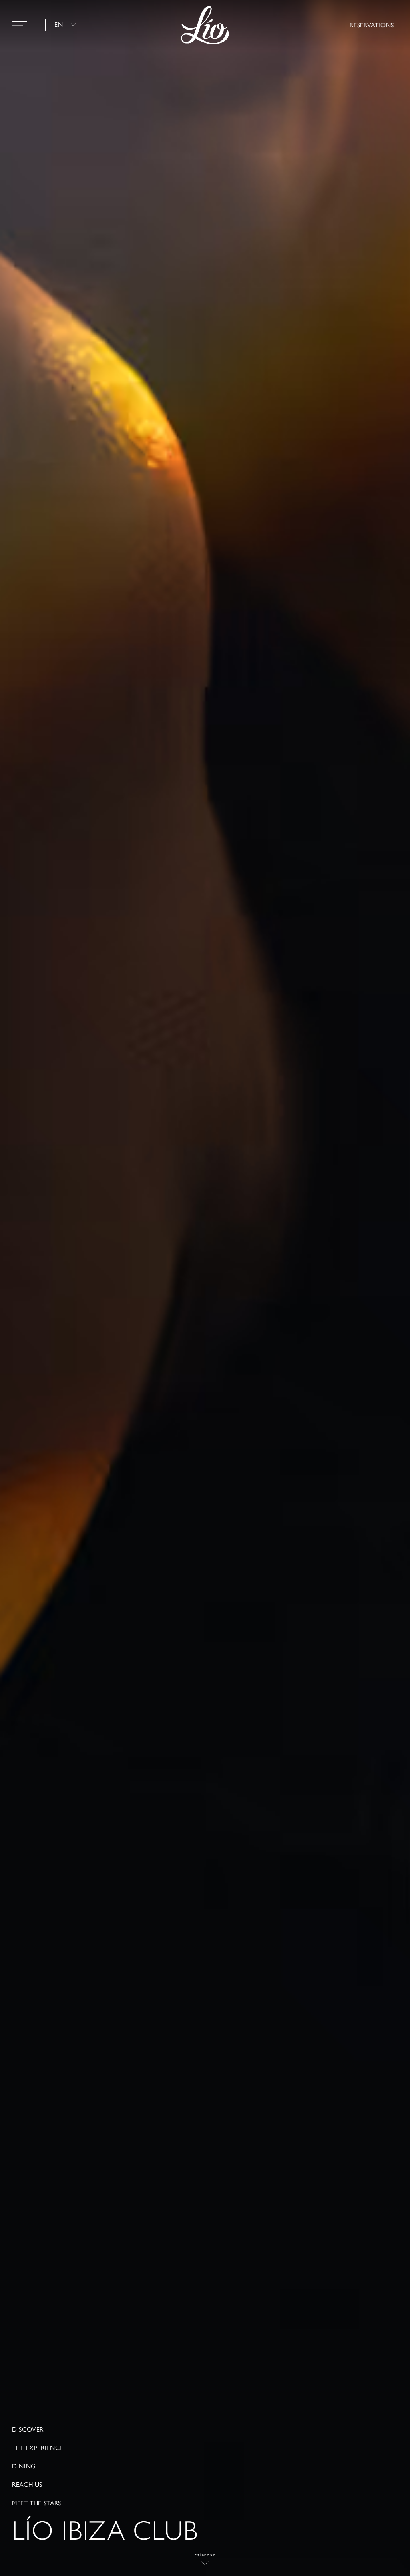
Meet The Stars (37, 2503)
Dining (24, 2466)
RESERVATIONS (372, 25)
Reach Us (27, 2485)
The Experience (38, 2448)
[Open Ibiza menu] (20, 25)
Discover (28, 2430)
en (59, 25)
